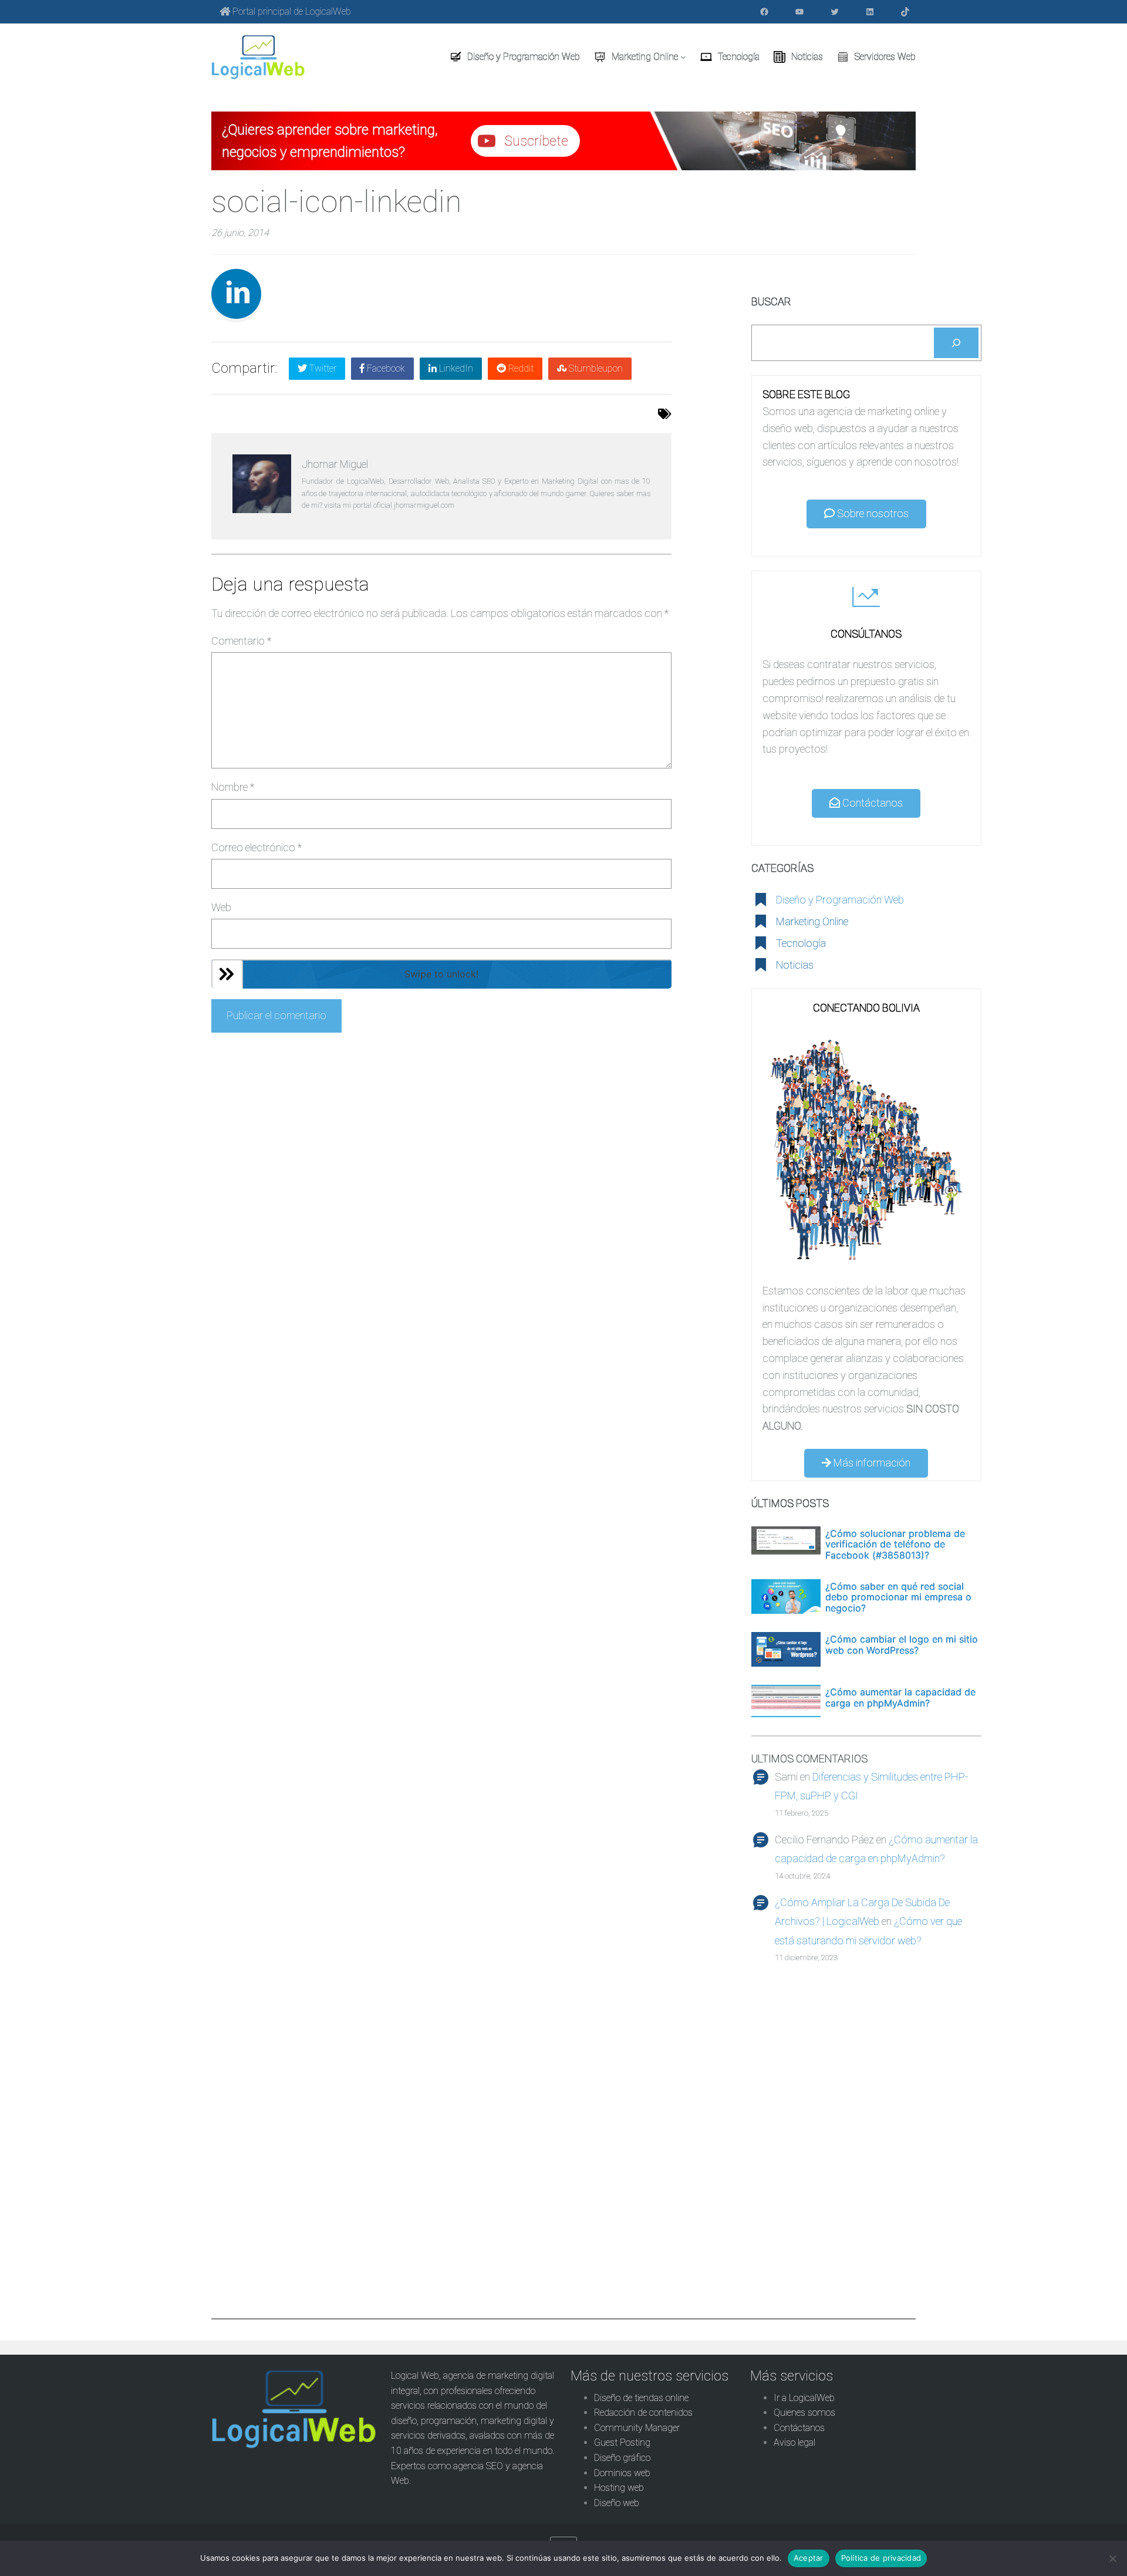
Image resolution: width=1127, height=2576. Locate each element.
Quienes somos (804, 2413)
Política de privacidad (881, 2558)
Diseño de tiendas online (641, 2398)
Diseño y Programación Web (840, 900)
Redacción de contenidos (643, 2413)
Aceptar (809, 2558)
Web (221, 907)
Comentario (241, 641)
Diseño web (617, 2503)
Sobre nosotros (872, 513)
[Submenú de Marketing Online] (683, 57)
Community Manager (637, 2428)
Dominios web (622, 2473)
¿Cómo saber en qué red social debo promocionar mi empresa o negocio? (898, 1597)
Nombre (233, 787)
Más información (871, 1463)
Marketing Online (812, 921)
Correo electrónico (257, 847)
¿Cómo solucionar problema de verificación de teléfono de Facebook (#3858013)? (895, 1544)
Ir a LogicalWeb (804, 2398)
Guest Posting (622, 2442)
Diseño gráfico (622, 2458)
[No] (1112, 2558)
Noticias (795, 965)
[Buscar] (956, 343)
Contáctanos (871, 803)
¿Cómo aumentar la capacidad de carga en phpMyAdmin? (900, 1697)
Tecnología (801, 943)
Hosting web (619, 2488)
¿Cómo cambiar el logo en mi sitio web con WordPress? (902, 1645)
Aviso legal (794, 2442)
